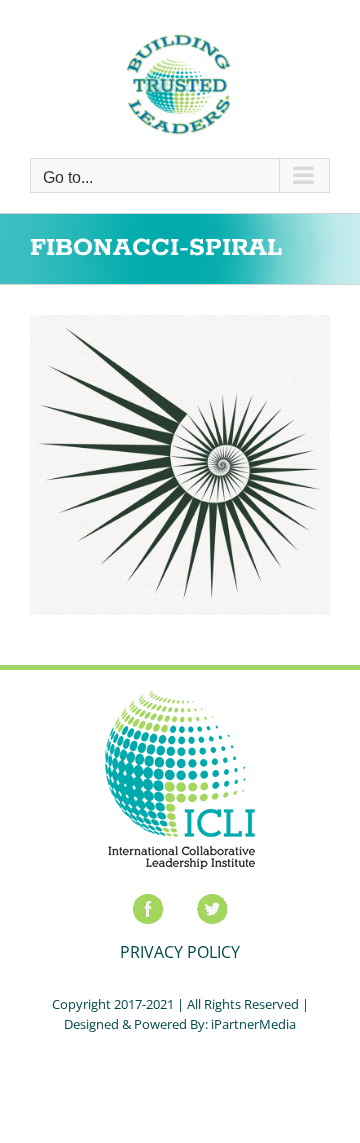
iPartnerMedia (253, 1024)
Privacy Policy (180, 952)
